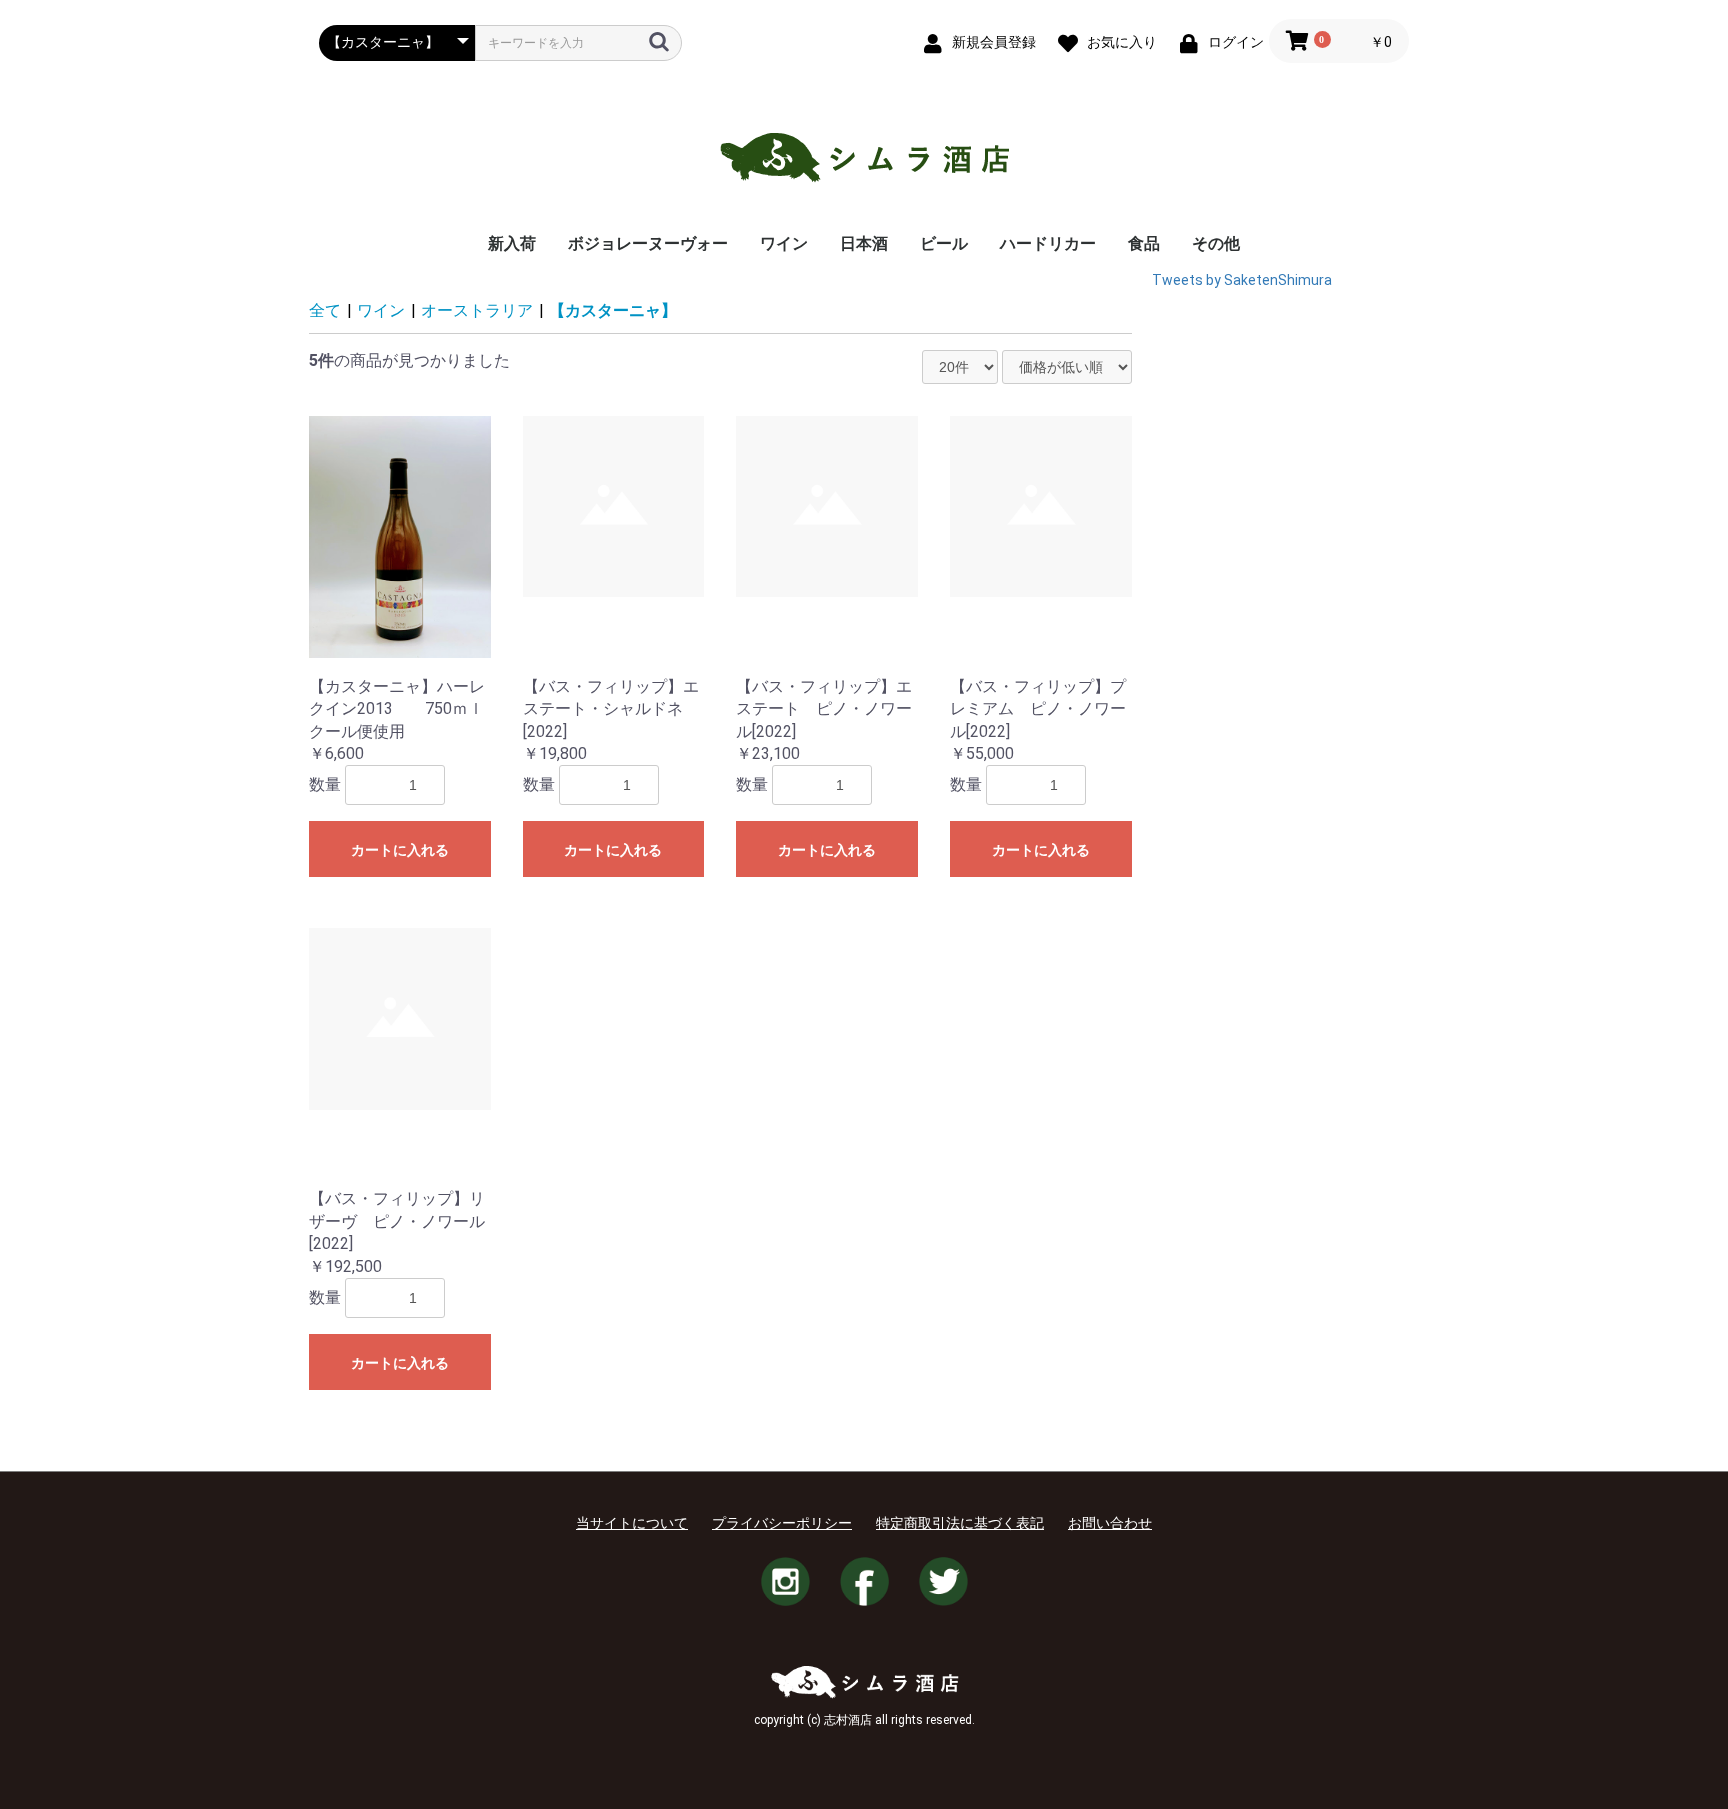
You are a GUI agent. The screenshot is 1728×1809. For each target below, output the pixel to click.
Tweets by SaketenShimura (1242, 280)
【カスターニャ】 (613, 310)
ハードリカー (1048, 243)
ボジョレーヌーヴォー (648, 243)
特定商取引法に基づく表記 (960, 1523)
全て (325, 310)
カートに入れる (400, 850)
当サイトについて (632, 1523)
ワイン (784, 243)
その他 (1216, 243)
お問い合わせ (1110, 1523)
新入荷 (512, 243)
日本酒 (864, 243)
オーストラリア (477, 310)
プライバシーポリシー (782, 1523)
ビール (944, 243)
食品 (1144, 243)
